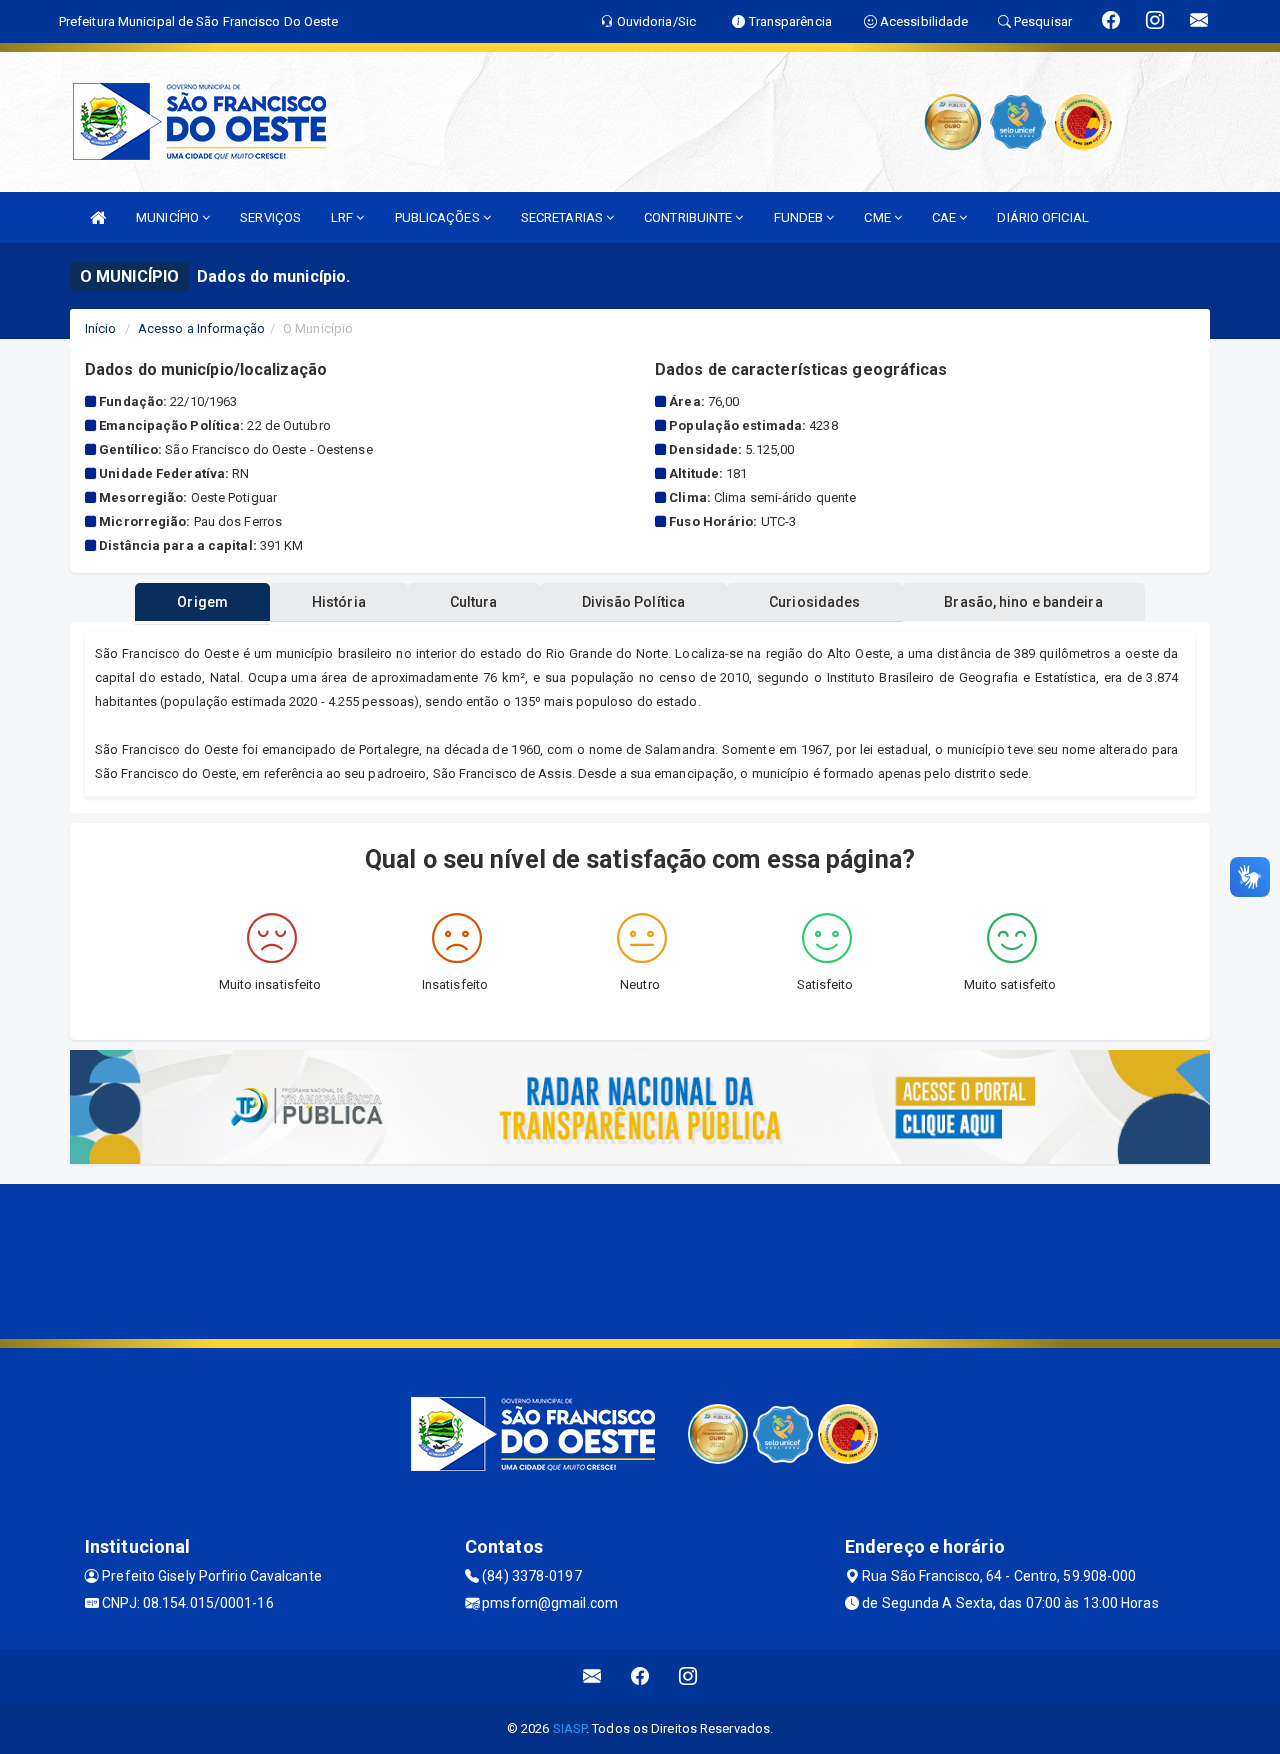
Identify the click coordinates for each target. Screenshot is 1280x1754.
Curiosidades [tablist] (814, 602)
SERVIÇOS (270, 217)
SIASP (570, 1728)
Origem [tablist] (202, 602)
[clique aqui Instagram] (688, 1676)
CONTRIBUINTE (689, 217)
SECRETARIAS (563, 217)
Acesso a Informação (201, 328)
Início (101, 328)
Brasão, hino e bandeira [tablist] (1023, 602)
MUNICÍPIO (169, 217)
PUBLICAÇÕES (439, 217)
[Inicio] (98, 217)
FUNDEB (800, 217)
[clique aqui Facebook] (640, 1676)
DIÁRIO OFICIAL (1042, 217)
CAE (945, 217)
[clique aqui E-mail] (592, 1676)
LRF (343, 217)
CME (878, 217)
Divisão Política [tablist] (634, 602)
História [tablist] (339, 602)
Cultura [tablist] (474, 602)
